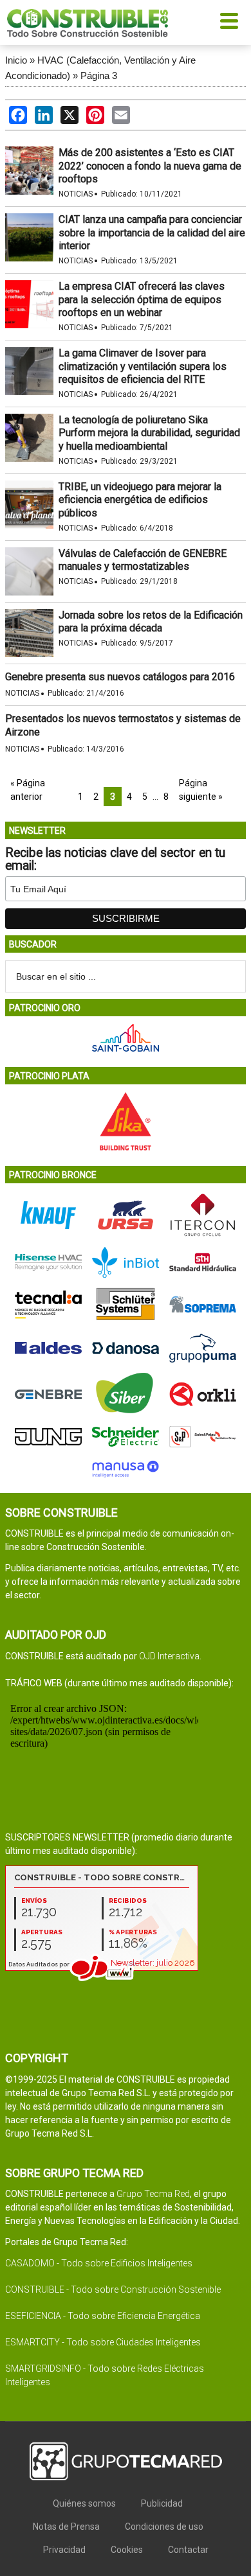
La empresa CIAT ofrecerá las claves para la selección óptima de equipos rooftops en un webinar (142, 300)
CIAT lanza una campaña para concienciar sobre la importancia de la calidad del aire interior (152, 233)
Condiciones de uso (164, 2527)
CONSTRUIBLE (88, 22)
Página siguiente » (201, 790)
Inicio (16, 60)
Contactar (188, 2550)
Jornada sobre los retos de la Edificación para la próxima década (151, 622)
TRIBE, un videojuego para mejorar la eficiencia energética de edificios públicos (140, 500)
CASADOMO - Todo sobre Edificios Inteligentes (99, 2263)
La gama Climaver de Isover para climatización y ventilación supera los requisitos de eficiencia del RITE (143, 366)
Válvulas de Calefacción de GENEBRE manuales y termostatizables (143, 560)
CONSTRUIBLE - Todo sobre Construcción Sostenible (113, 2289)
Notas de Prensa (66, 2527)
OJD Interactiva (169, 1656)
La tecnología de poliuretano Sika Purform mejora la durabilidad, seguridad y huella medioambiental (149, 433)
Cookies (127, 2550)
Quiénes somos (84, 2503)
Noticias (76, 194)
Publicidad (162, 2503)
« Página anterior (28, 790)
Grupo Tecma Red (153, 2194)
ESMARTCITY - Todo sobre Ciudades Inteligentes (103, 2342)
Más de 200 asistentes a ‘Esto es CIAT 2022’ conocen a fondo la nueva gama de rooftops (150, 166)
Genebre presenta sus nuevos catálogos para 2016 (120, 677)
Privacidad (64, 2550)
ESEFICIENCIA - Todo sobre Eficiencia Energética (103, 2316)
